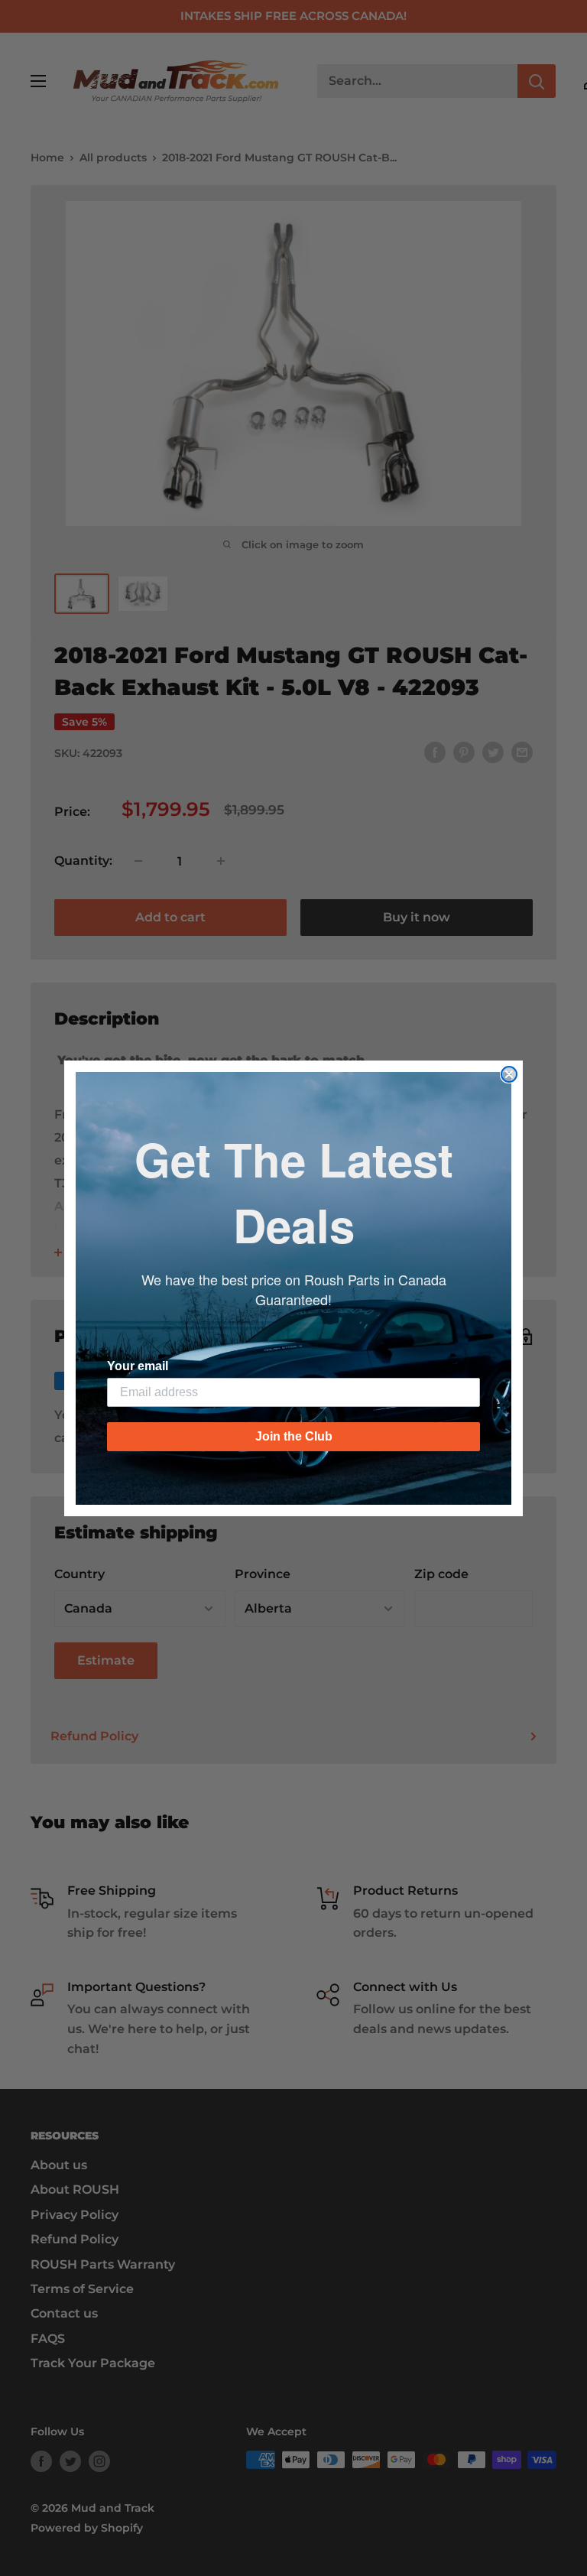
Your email (138, 1366)
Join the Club (294, 1436)
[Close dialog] (509, 1074)
